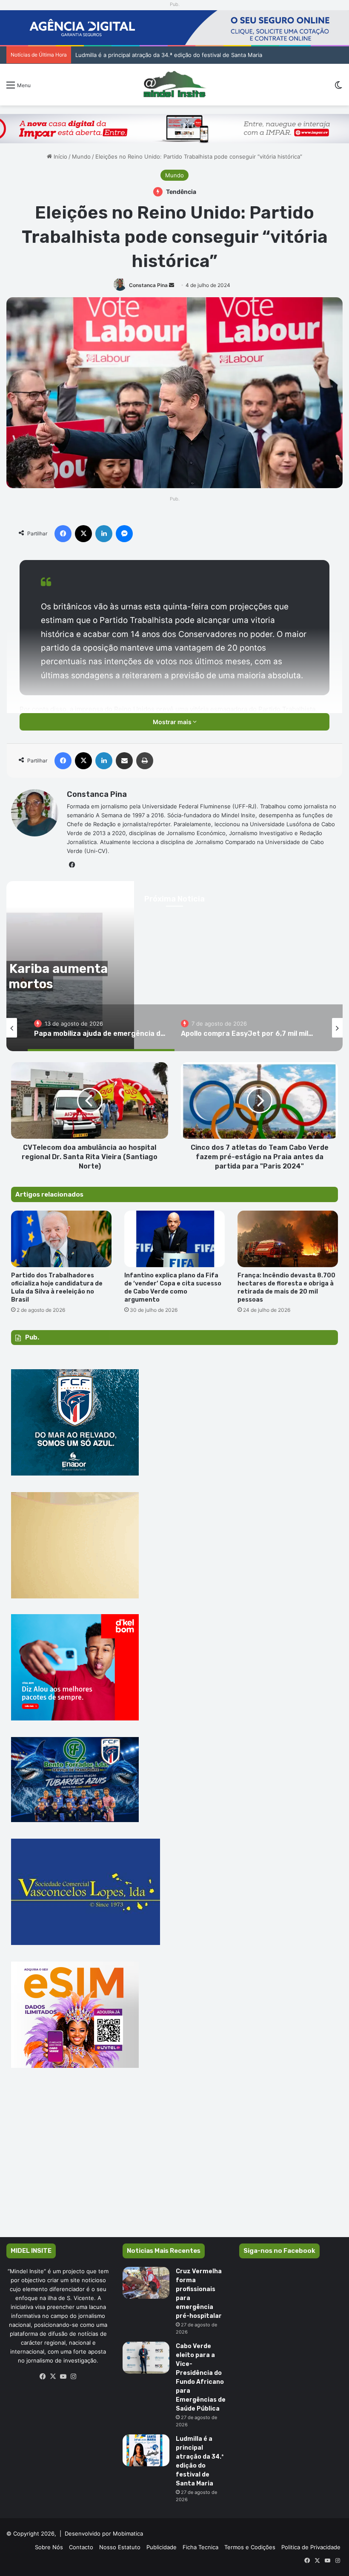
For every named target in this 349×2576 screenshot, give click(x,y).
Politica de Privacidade (311, 2547)
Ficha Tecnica (200, 2547)
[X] (53, 2377)
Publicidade (162, 2547)
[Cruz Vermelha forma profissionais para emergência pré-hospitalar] (146, 2283)
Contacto (81, 2547)
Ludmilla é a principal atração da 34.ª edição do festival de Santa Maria (169, 55)
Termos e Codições (250, 2547)
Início (60, 156)
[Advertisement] (174, 2165)
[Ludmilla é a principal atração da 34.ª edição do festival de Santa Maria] (146, 2450)
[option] (101, 1028)
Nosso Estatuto (120, 2547)
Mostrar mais (173, 722)
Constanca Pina (148, 285)
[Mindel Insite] (175, 85)
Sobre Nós (49, 2547)
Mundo (81, 156)
